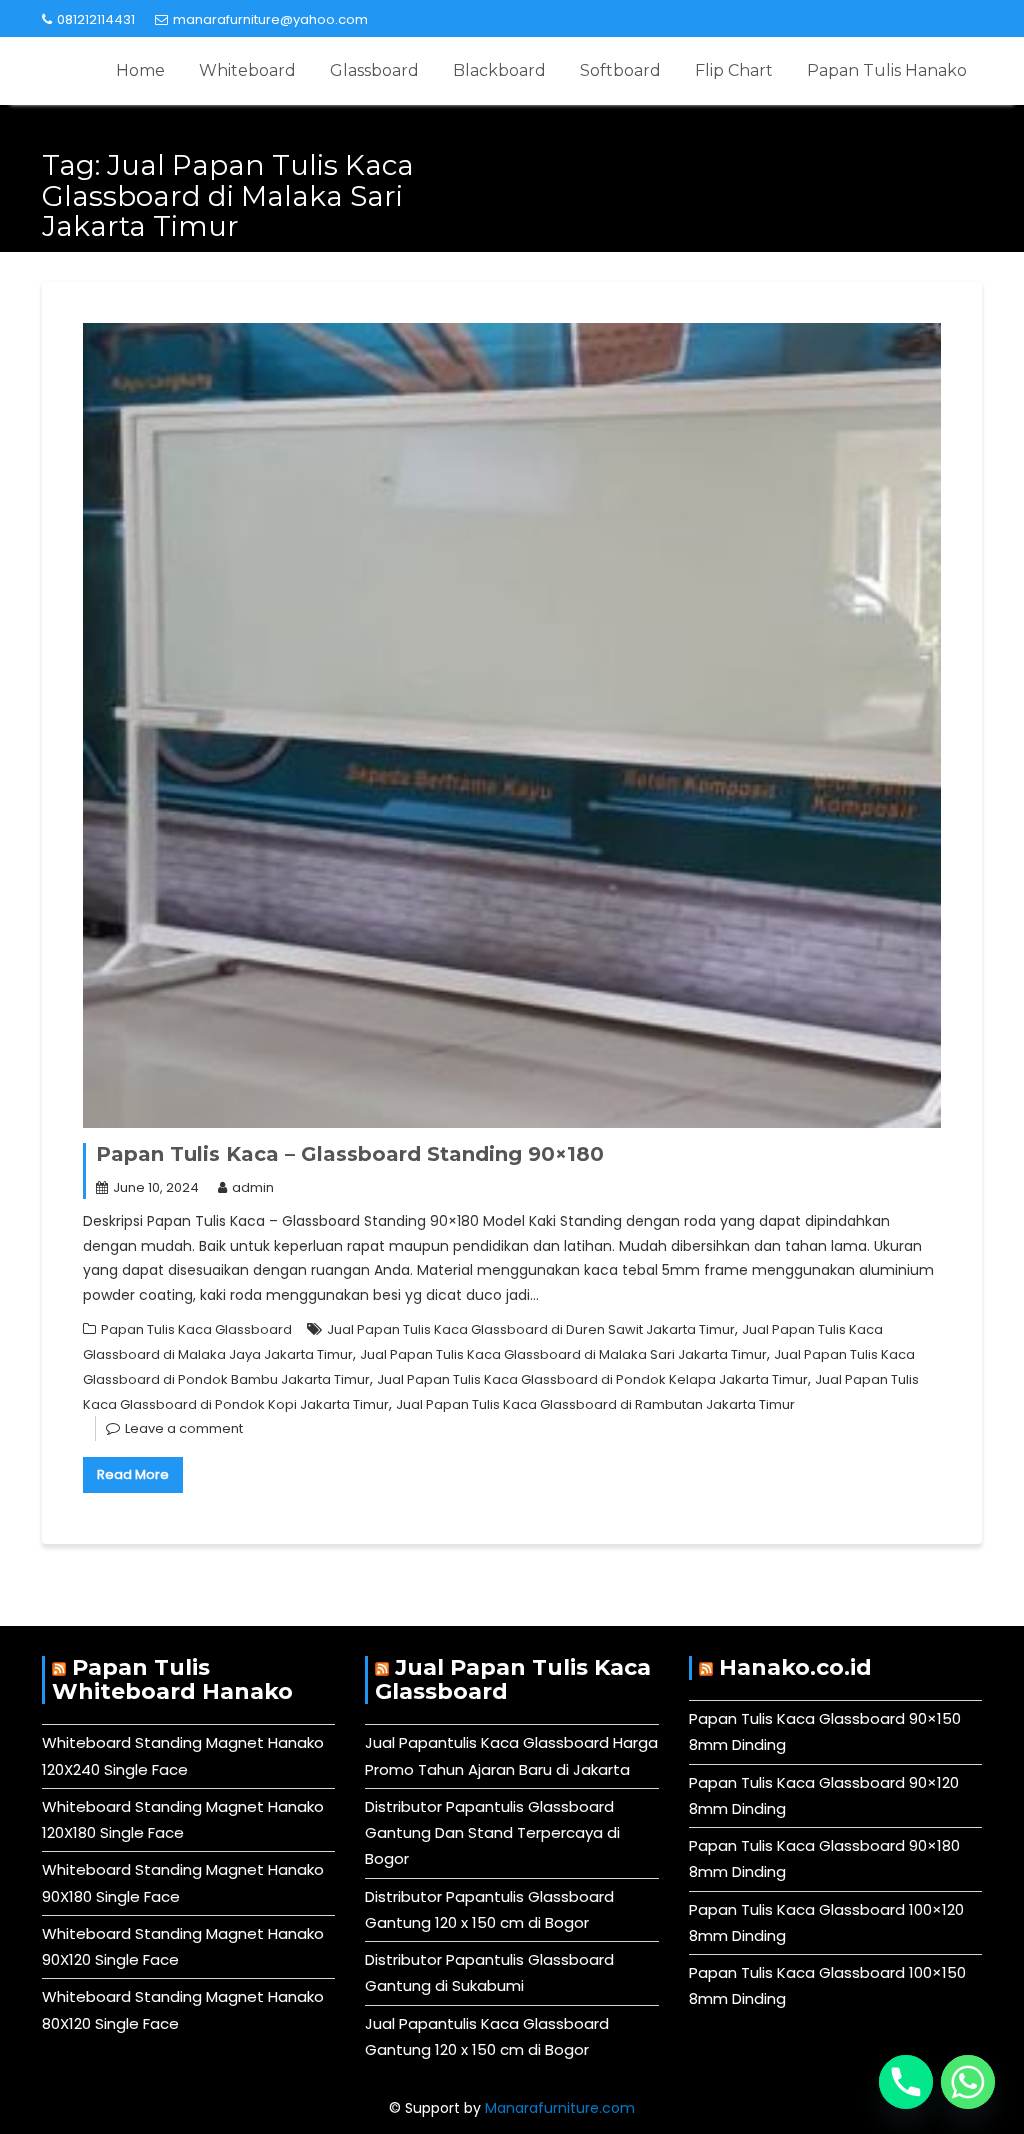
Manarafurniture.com (560, 2108)
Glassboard (374, 70)
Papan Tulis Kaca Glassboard (196, 1329)
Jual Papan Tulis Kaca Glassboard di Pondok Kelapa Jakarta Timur (592, 1379)
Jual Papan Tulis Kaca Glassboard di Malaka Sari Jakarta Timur (563, 1354)
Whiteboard (247, 70)
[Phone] (906, 2082)
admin (253, 1187)
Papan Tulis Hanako (887, 70)
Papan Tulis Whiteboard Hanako (172, 1679)
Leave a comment (184, 1428)
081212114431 (96, 19)
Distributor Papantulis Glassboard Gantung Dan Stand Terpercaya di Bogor (492, 1833)
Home (140, 70)
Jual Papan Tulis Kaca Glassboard (513, 1679)
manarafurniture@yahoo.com (270, 19)
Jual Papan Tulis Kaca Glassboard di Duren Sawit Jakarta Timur (531, 1329)
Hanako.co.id (795, 1667)
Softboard (620, 70)
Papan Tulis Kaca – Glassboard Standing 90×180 (350, 1154)
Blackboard (499, 70)
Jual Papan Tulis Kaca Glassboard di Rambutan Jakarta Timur (595, 1404)
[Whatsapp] (968, 2082)
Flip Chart (734, 70)
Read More (133, 1474)
